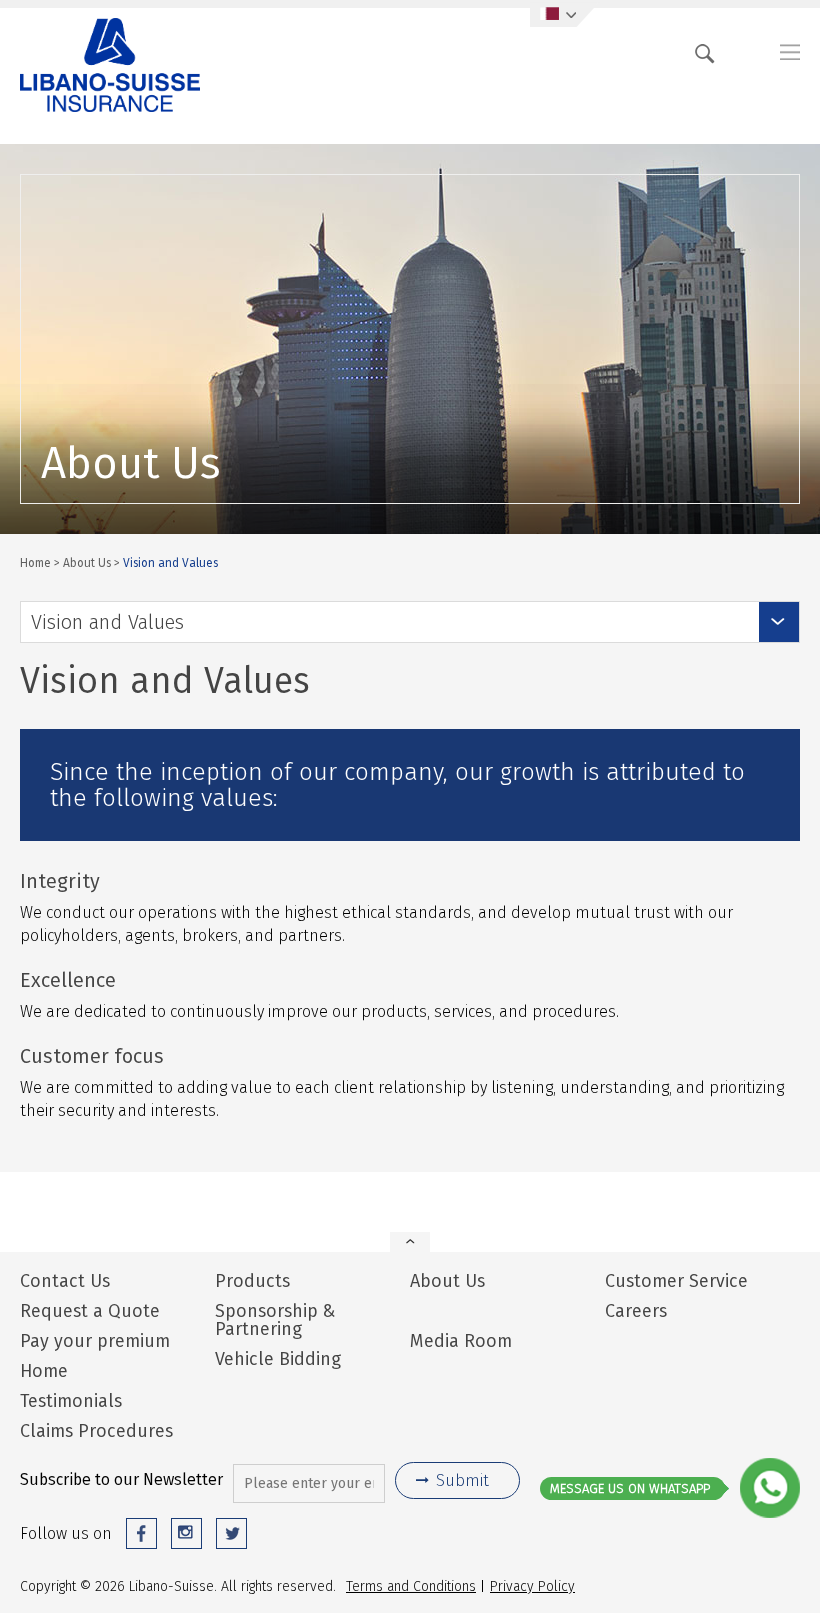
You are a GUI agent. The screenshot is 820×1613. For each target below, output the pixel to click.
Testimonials (71, 1401)
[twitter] (231, 1533)
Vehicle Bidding (278, 1359)
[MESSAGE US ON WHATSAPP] (770, 1513)
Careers (636, 1311)
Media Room (461, 1341)
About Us (87, 562)
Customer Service (676, 1281)
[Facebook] (141, 1533)
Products (252, 1281)
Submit (462, 1480)
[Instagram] (186, 1533)
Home (35, 562)
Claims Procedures (96, 1431)
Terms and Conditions (411, 1586)
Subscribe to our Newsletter (121, 1479)
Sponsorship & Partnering (275, 1320)
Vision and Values (107, 622)
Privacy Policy (532, 1586)
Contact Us (65, 1281)
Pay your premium (95, 1341)
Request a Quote (90, 1311)
